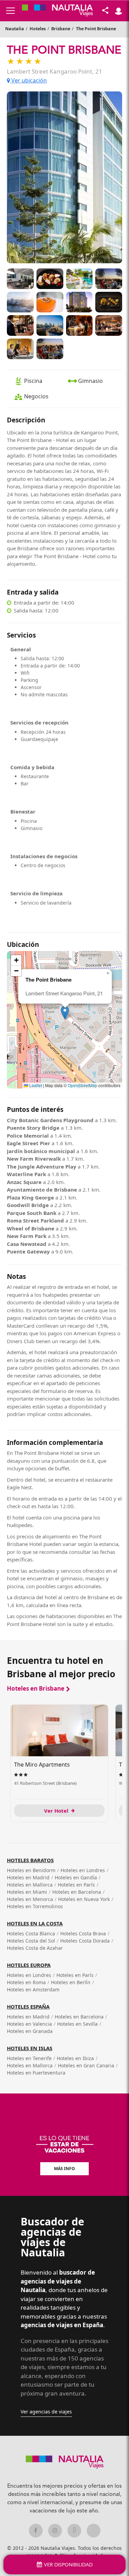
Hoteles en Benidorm (31, 1870)
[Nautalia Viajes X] (74, 2531)
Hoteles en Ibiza (75, 2058)
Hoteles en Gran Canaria (86, 2065)
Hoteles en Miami (27, 1892)
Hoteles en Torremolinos (35, 1906)
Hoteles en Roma (26, 1982)
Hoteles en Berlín (71, 1982)
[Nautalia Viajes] (57, 11)
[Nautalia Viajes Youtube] (94, 2531)
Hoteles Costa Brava (83, 1933)
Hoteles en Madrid (28, 1877)
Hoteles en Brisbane (36, 1688)
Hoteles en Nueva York (84, 1899)
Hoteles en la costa (35, 1923)
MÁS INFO (64, 2169)
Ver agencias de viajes (46, 2412)
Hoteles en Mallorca (30, 1885)
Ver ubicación (28, 80)
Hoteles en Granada (30, 2031)
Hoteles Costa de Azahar (35, 1948)
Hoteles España (28, 2006)
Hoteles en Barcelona (77, 1892)
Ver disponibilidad (68, 2565)
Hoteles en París (76, 1885)
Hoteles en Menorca (30, 1899)
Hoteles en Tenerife (29, 2058)
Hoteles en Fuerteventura (36, 2073)
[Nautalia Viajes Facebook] (36, 2531)
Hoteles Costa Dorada (85, 1941)
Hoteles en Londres (83, 1870)
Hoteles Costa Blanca (31, 1933)
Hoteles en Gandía (76, 1877)
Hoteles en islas (30, 2048)
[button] (65, 1013)
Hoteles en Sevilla (77, 2024)
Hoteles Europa (29, 1965)
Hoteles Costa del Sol (31, 1941)
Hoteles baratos (30, 1860)
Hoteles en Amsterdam (33, 1989)
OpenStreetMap (83, 1085)
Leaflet (35, 1085)
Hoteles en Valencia (29, 2024)
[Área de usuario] (118, 11)
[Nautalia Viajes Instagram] (55, 2531)
